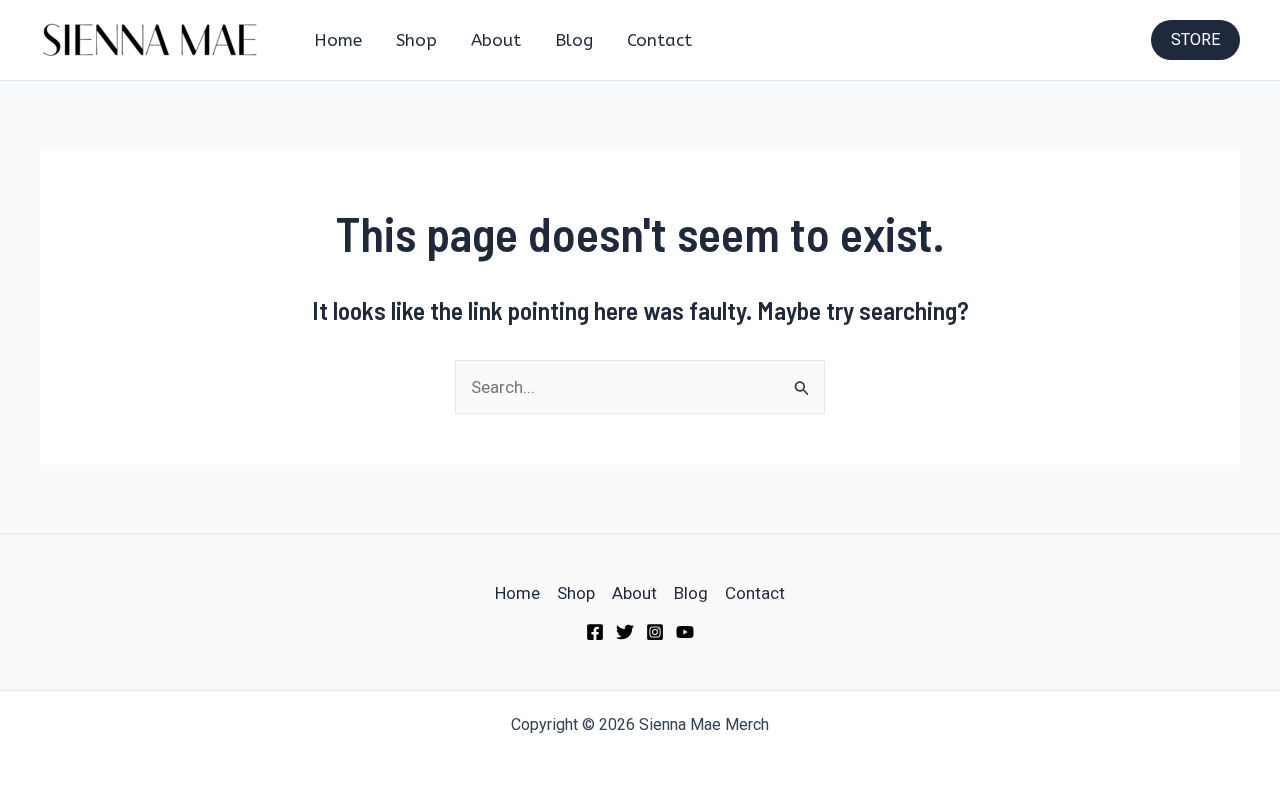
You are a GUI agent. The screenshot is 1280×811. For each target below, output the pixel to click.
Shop (416, 40)
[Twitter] (625, 632)
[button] (1195, 40)
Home (338, 40)
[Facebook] (595, 632)
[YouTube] (685, 632)
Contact (659, 40)
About (496, 40)
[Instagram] (655, 632)
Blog (574, 40)
